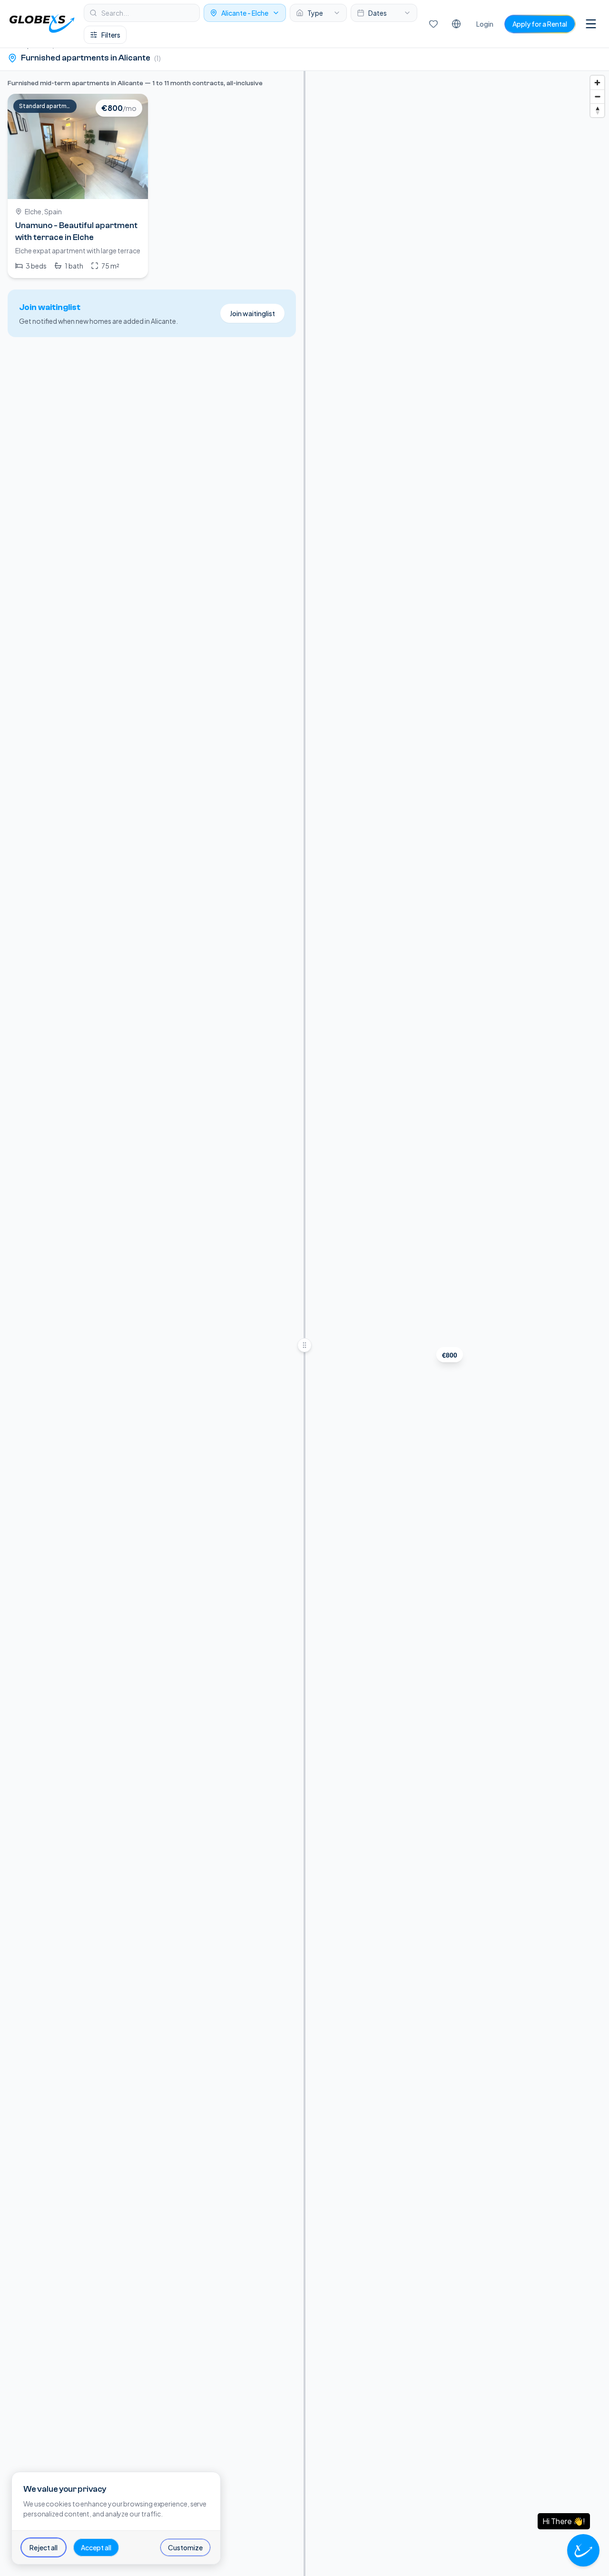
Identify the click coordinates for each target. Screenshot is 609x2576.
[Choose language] (456, 24)
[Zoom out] (597, 96)
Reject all (44, 2547)
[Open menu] (591, 24)
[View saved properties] (433, 24)
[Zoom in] (597, 83)
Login (485, 24)
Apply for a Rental (540, 24)
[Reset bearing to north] (597, 110)
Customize (185, 2547)
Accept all (96, 2547)
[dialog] (116, 2518)
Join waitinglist (252, 313)
